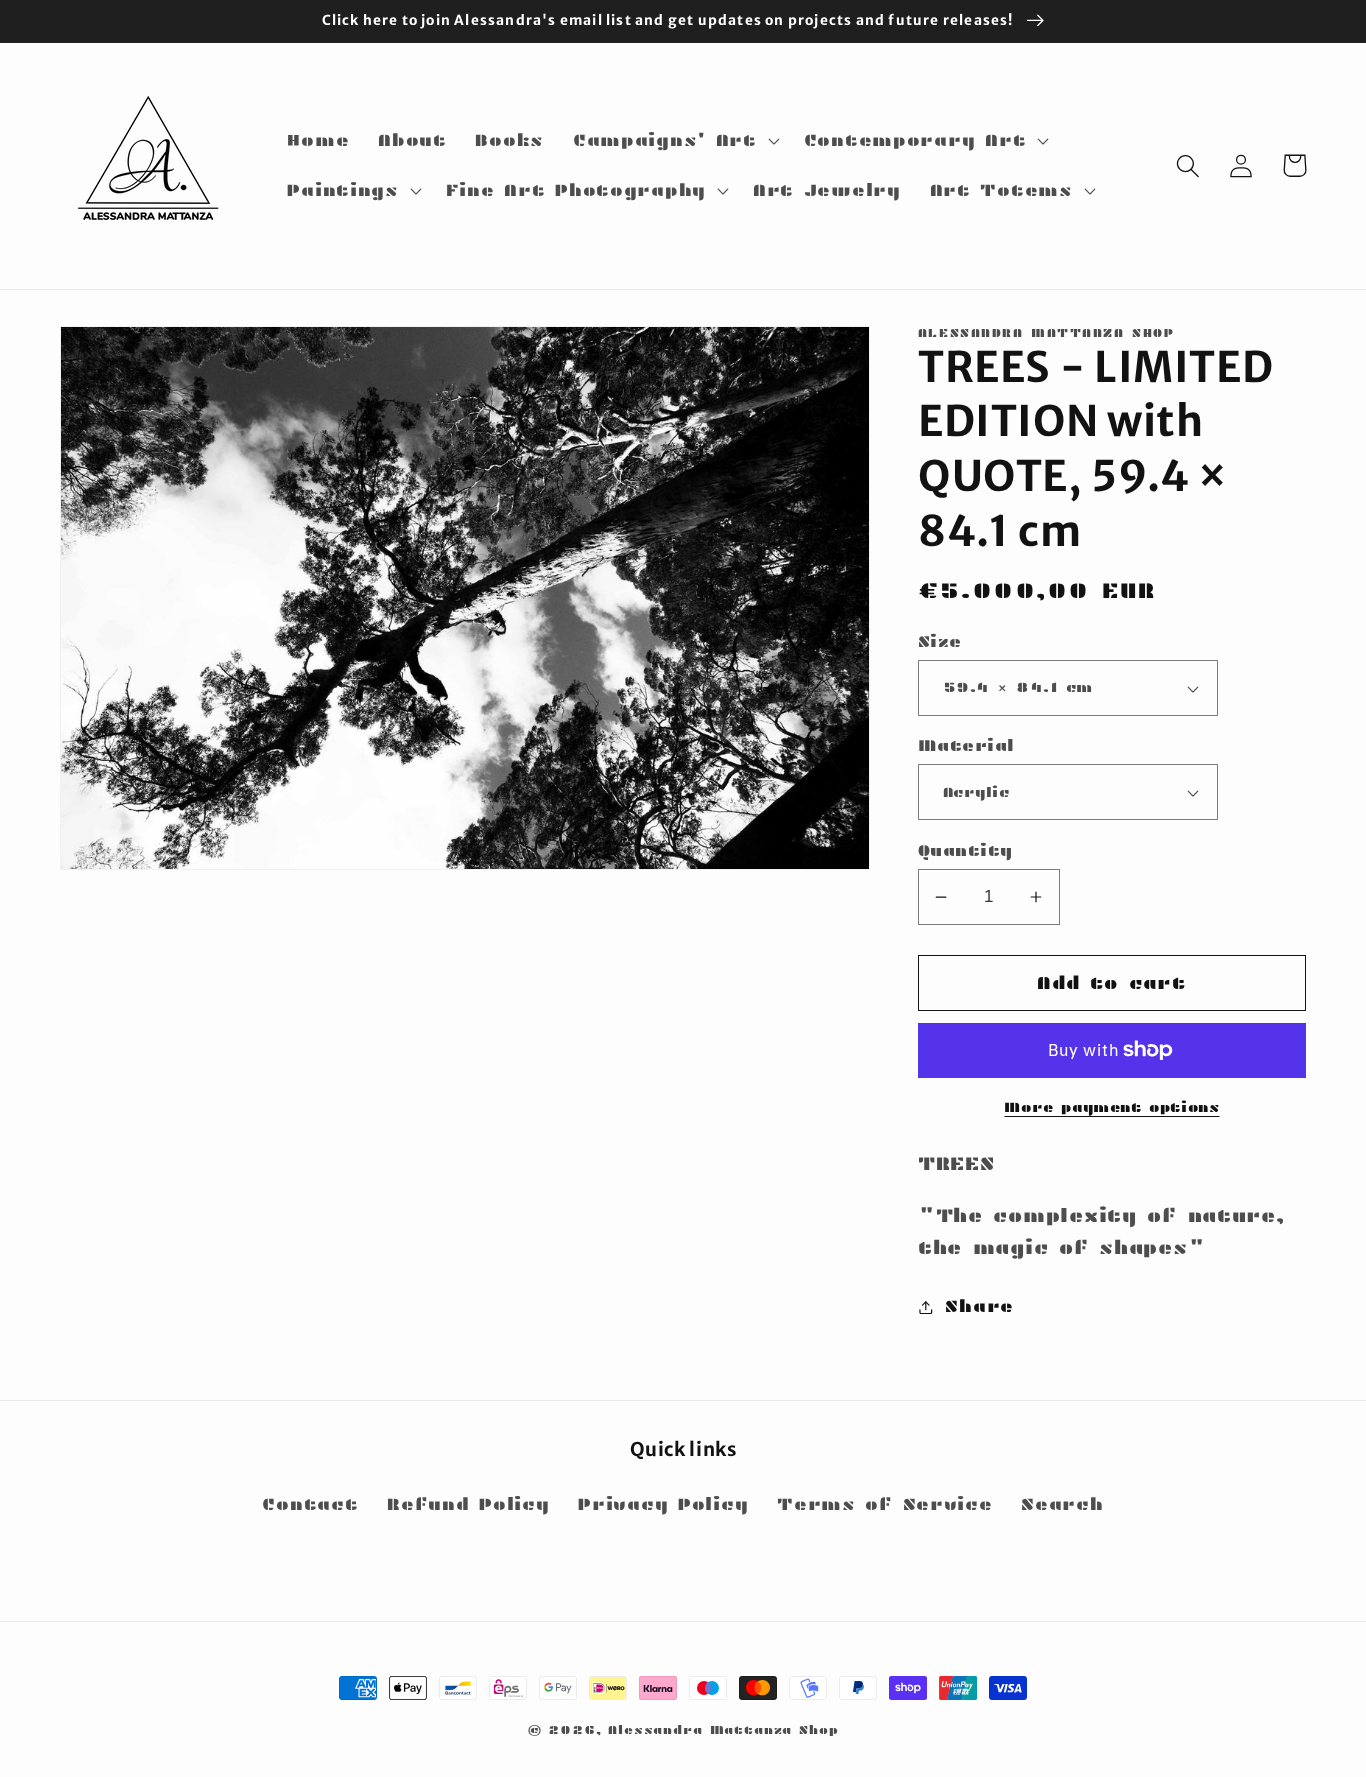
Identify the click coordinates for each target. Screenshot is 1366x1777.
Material (966, 745)
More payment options (1111, 1107)
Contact (310, 1504)
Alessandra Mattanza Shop (723, 1729)
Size (940, 641)
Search (1062, 1504)
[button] (673, 141)
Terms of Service (885, 1504)
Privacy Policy (663, 1504)
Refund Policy (468, 1504)
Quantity (965, 850)
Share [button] (979, 1306)
